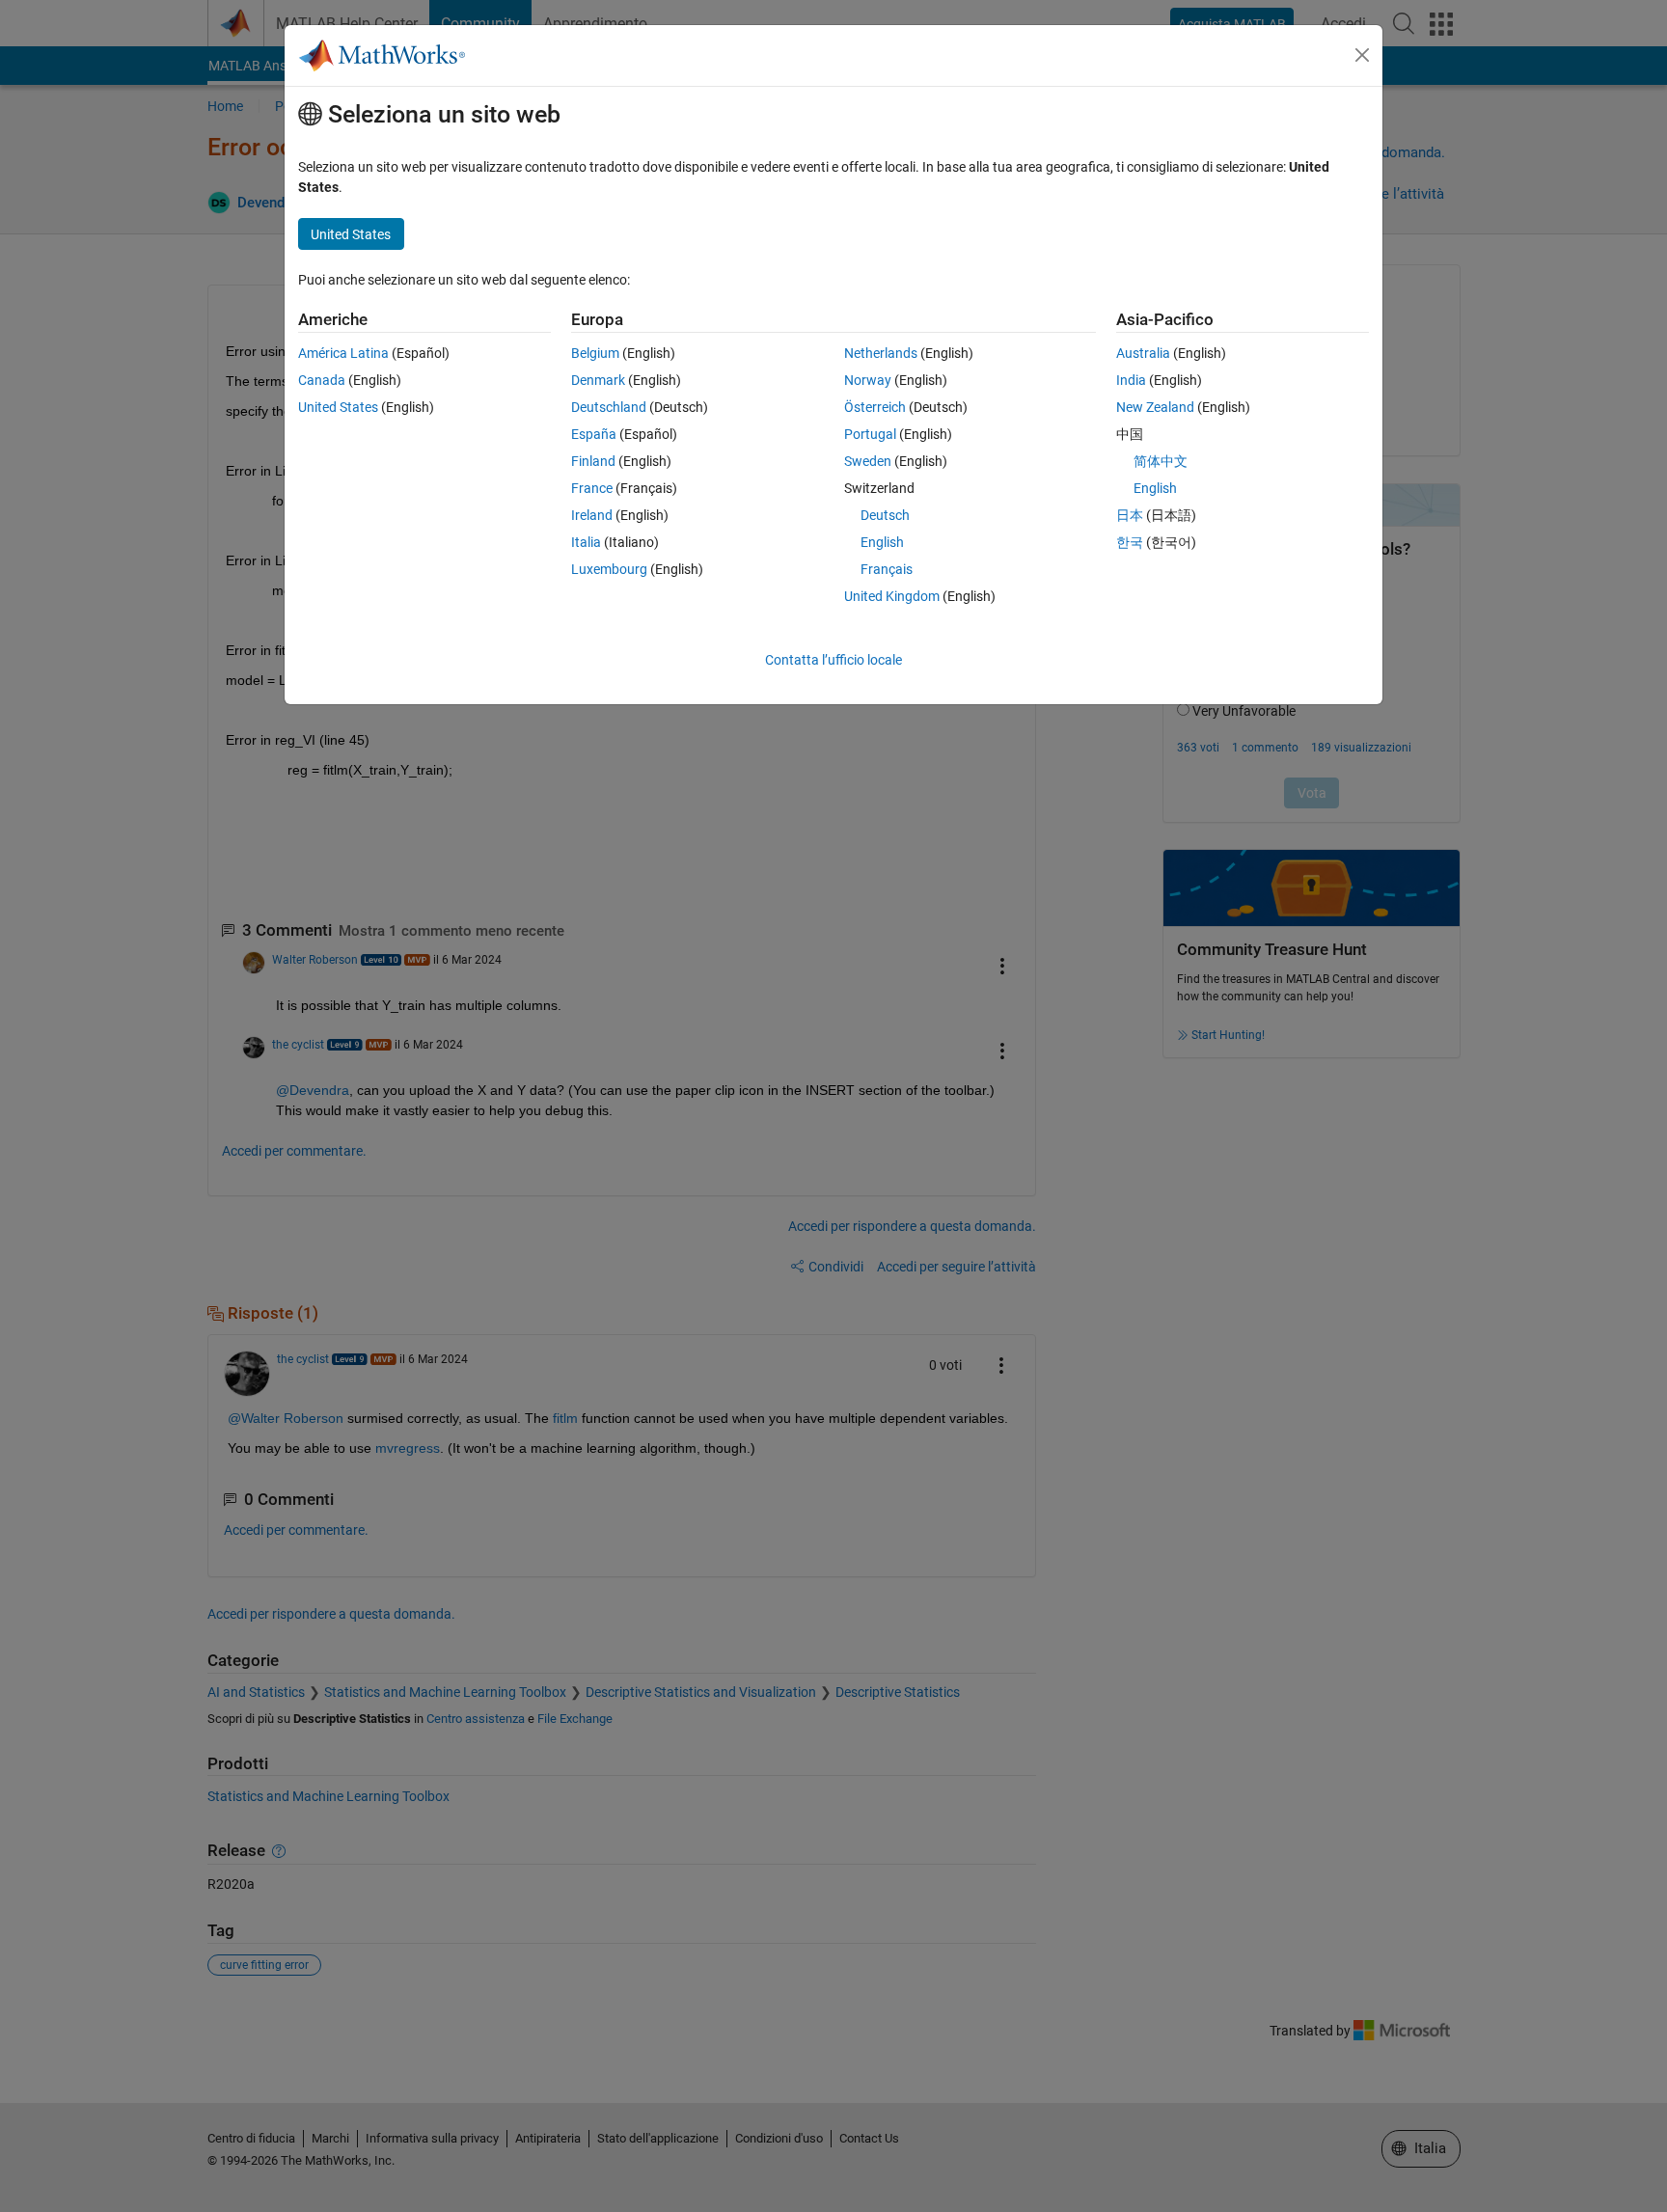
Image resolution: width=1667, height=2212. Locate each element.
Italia (586, 542)
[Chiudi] (1362, 55)
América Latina (343, 353)
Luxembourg (609, 569)
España (594, 434)
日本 (1130, 515)
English (882, 542)
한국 (1130, 542)
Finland (593, 461)
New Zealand (1155, 407)
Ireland (592, 515)
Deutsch (885, 515)
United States (338, 407)
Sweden (868, 461)
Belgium (595, 353)
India (1131, 380)
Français (887, 569)
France (592, 488)
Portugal (870, 434)
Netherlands (881, 353)
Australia (1143, 353)
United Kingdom (892, 596)
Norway (868, 380)
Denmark (598, 380)
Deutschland (609, 407)
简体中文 (1161, 461)
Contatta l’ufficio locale (833, 660)
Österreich (875, 407)
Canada (322, 380)
